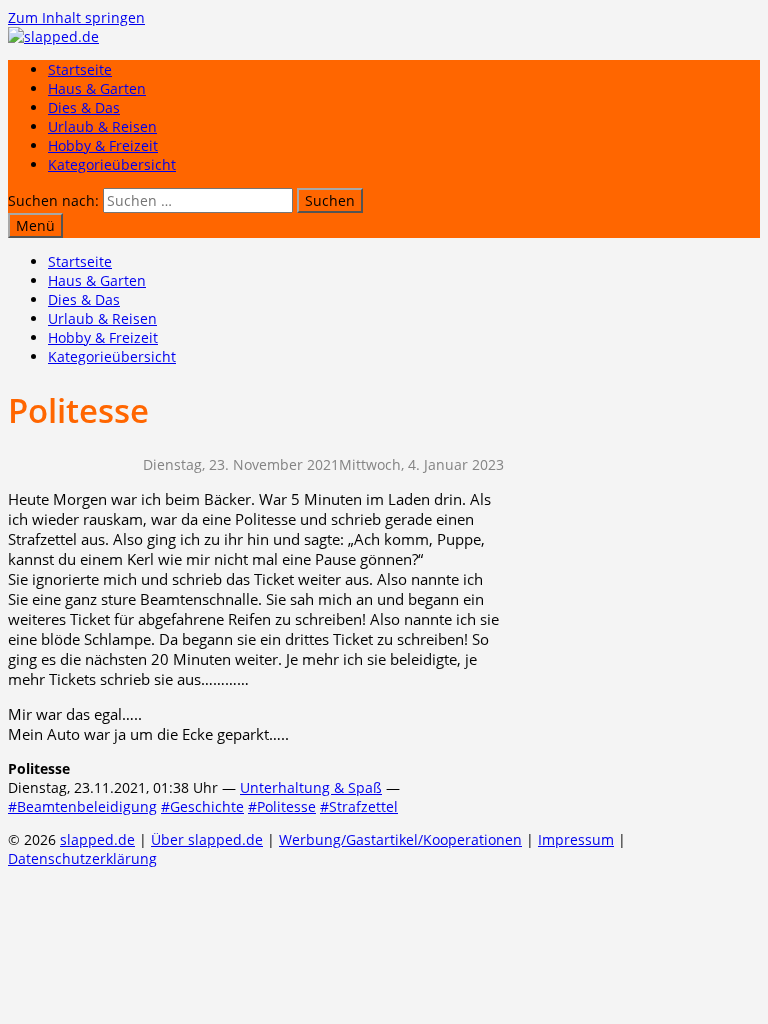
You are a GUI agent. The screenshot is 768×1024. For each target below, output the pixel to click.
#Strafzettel (359, 806)
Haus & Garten (97, 88)
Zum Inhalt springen (76, 17)
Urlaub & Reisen (102, 126)
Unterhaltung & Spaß (311, 787)
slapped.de (97, 839)
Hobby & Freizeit (103, 145)
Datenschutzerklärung (82, 858)
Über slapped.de (207, 839)
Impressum (576, 839)
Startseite (80, 69)
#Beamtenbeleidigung (82, 806)
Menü (35, 225)
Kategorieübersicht (112, 164)
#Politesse (282, 806)
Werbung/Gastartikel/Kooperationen (400, 839)
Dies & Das (84, 107)
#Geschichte (202, 806)
